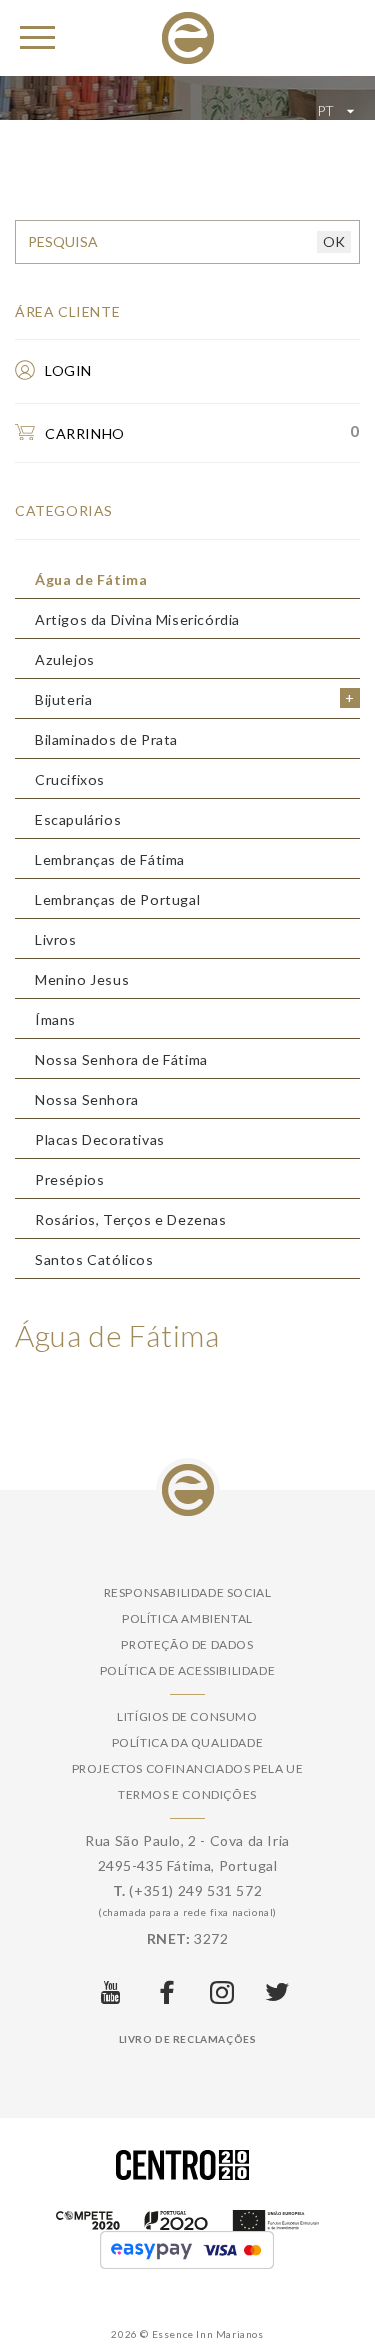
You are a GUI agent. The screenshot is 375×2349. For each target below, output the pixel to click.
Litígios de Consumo (187, 1716)
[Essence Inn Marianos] (188, 36)
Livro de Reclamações (188, 2039)
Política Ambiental (187, 1618)
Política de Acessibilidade (188, 1670)
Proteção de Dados (187, 1644)
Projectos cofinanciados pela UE (188, 1768)
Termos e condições (187, 1794)
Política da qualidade (188, 1742)
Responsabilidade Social (188, 1592)
